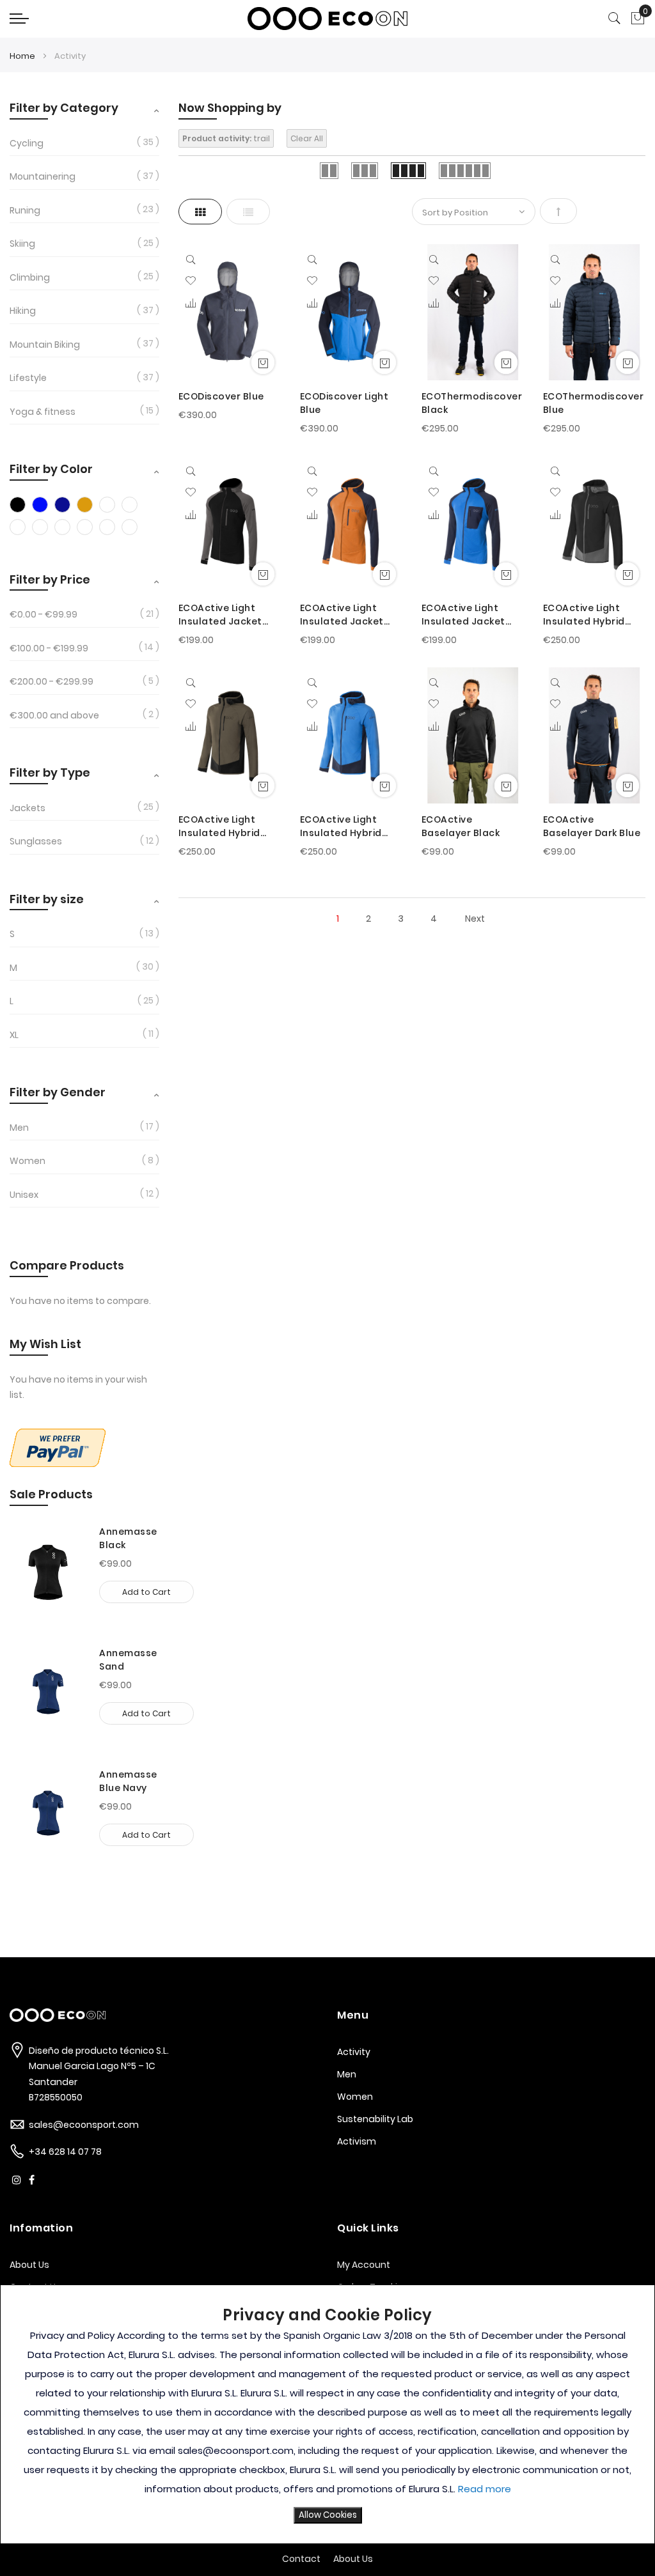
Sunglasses (36, 841)
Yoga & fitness (43, 412)
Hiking (23, 311)
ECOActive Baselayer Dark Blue (592, 826)
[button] (191, 281)
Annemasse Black (128, 1538)
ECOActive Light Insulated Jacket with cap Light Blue (468, 615)
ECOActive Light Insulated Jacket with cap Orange (342, 615)
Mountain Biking (45, 345)
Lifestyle (28, 378)
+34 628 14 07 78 (65, 2152)
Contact (301, 2559)
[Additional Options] (58, 1464)
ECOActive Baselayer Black (461, 826)
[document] (327, 2414)
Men (19, 1128)
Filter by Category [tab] (64, 108)
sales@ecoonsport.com (84, 2125)
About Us (29, 2265)
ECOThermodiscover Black (472, 403)
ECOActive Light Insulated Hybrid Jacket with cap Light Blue (341, 826)
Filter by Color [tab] (51, 469)
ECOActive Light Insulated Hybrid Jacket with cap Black (584, 615)
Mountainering (43, 176)
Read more (485, 2489)
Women (28, 1161)
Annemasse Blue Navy (128, 1781)
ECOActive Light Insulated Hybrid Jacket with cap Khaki (219, 826)
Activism (357, 2141)
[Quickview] (193, 259)
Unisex (24, 1195)
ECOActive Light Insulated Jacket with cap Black (220, 615)
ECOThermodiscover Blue (594, 403)
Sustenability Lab (375, 2119)
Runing (25, 210)
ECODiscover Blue (221, 396)
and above (54, 715)
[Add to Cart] (263, 362)
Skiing (22, 244)
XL (14, 1035)
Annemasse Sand (128, 1660)
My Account (364, 2265)
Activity (354, 2052)
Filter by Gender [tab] (58, 1092)
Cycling (27, 143)
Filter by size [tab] (47, 899)
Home (23, 56)
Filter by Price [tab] (50, 579)
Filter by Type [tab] (50, 772)
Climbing (30, 277)
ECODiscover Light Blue (344, 403)
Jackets (28, 808)
